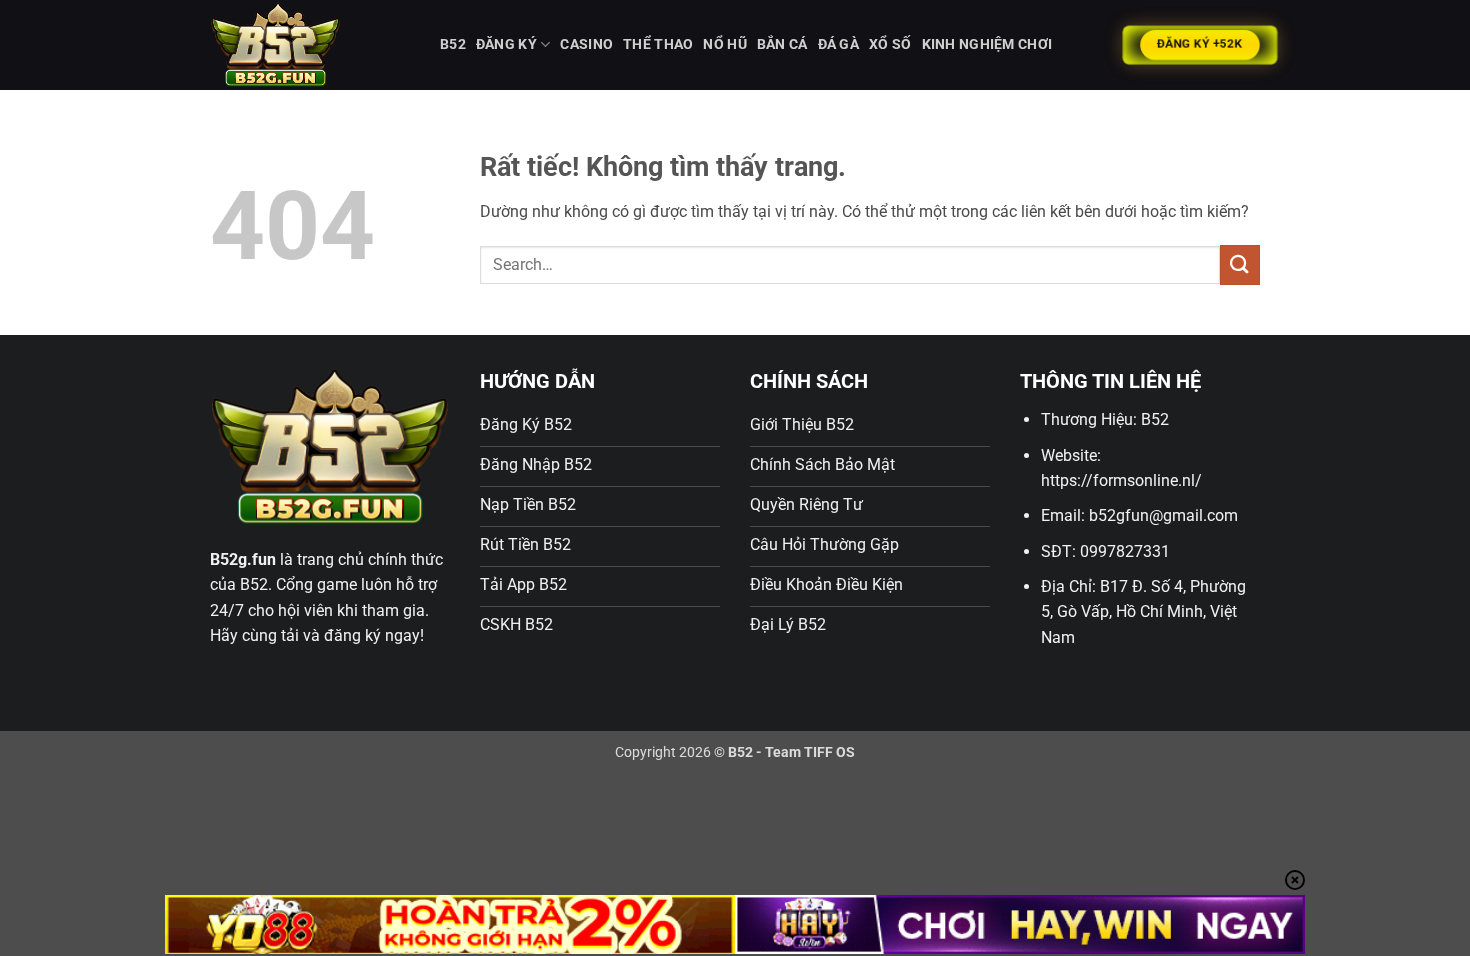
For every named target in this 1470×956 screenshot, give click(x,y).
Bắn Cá (782, 44)
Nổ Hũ (724, 44)
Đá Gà (838, 44)
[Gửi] (1240, 264)
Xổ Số (890, 44)
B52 (453, 44)
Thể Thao (658, 44)
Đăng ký (506, 44)
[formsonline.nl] (310, 45)
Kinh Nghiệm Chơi (987, 44)
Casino (586, 44)
